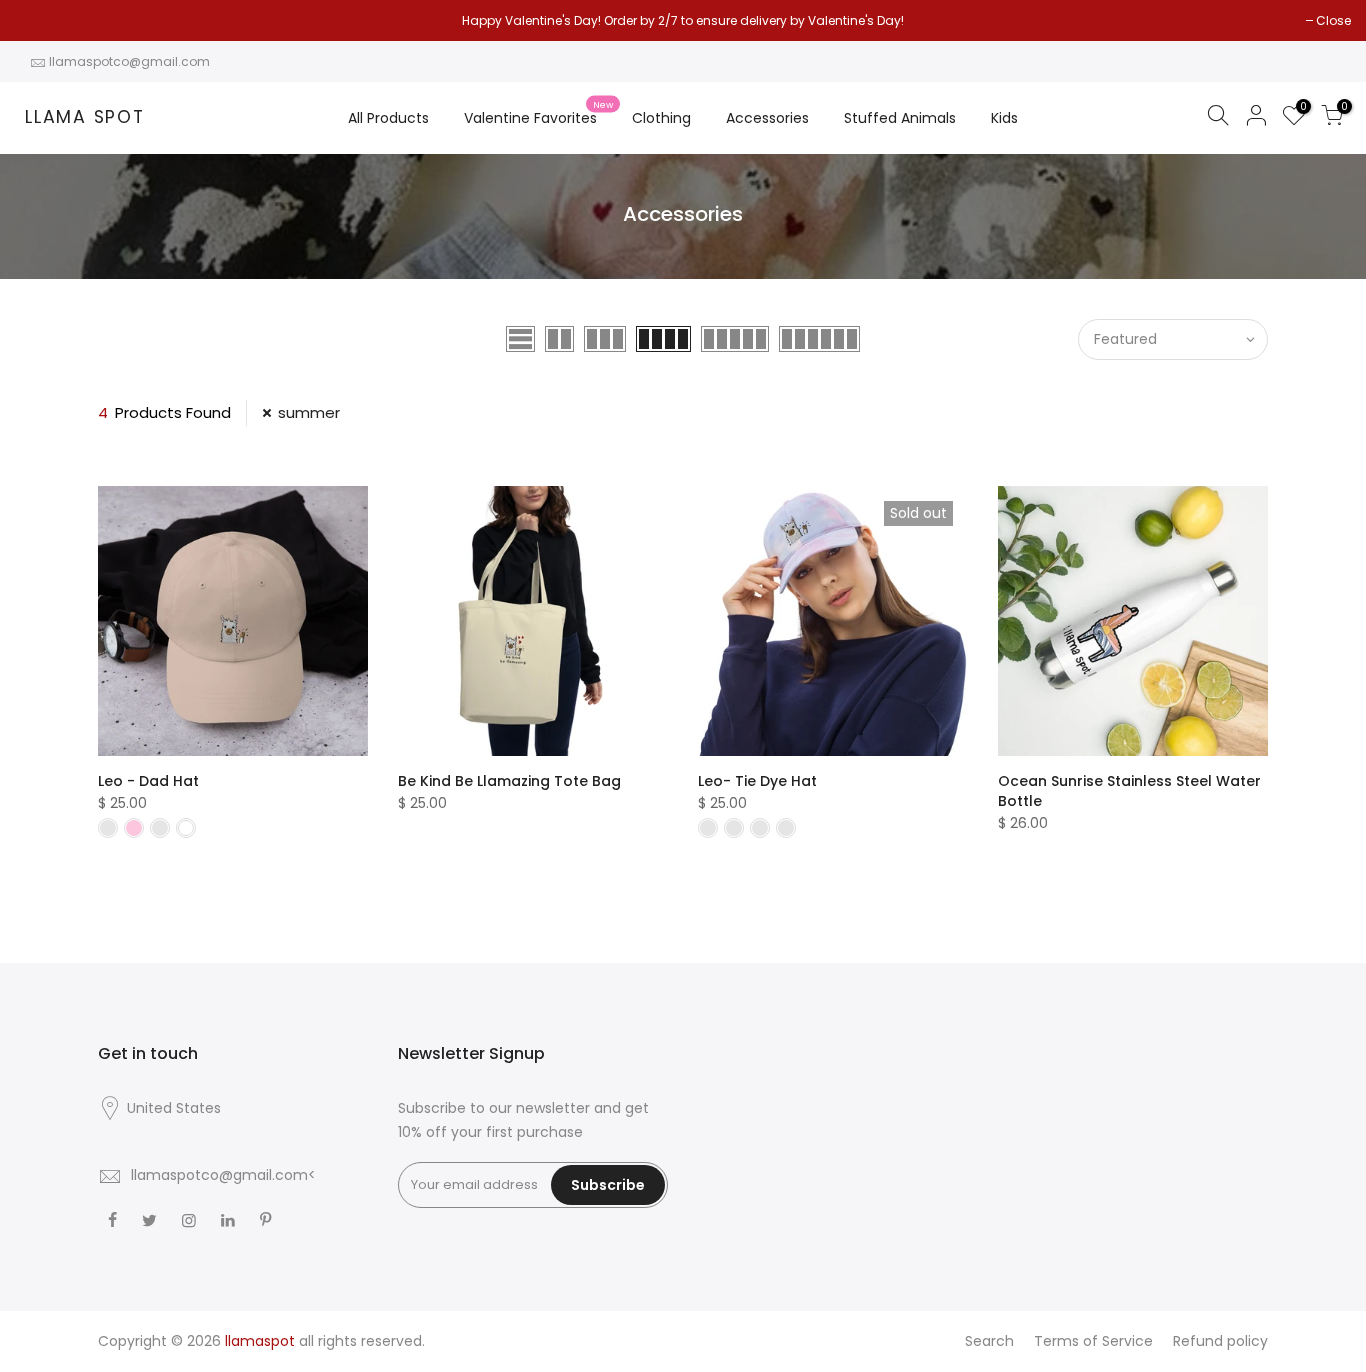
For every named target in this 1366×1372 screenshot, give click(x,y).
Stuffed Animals (900, 118)
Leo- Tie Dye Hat (757, 781)
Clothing (661, 118)
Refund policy (1220, 1341)
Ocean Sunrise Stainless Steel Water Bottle (1129, 791)
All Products (388, 118)
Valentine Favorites (538, 114)
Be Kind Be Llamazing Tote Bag (509, 781)
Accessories (767, 118)
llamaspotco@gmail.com (129, 61)
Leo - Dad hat (148, 781)
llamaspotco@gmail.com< (223, 1175)
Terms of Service (1093, 1341)
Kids (1004, 118)
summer (309, 412)
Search (989, 1341)
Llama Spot (85, 118)
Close (42, 20)
